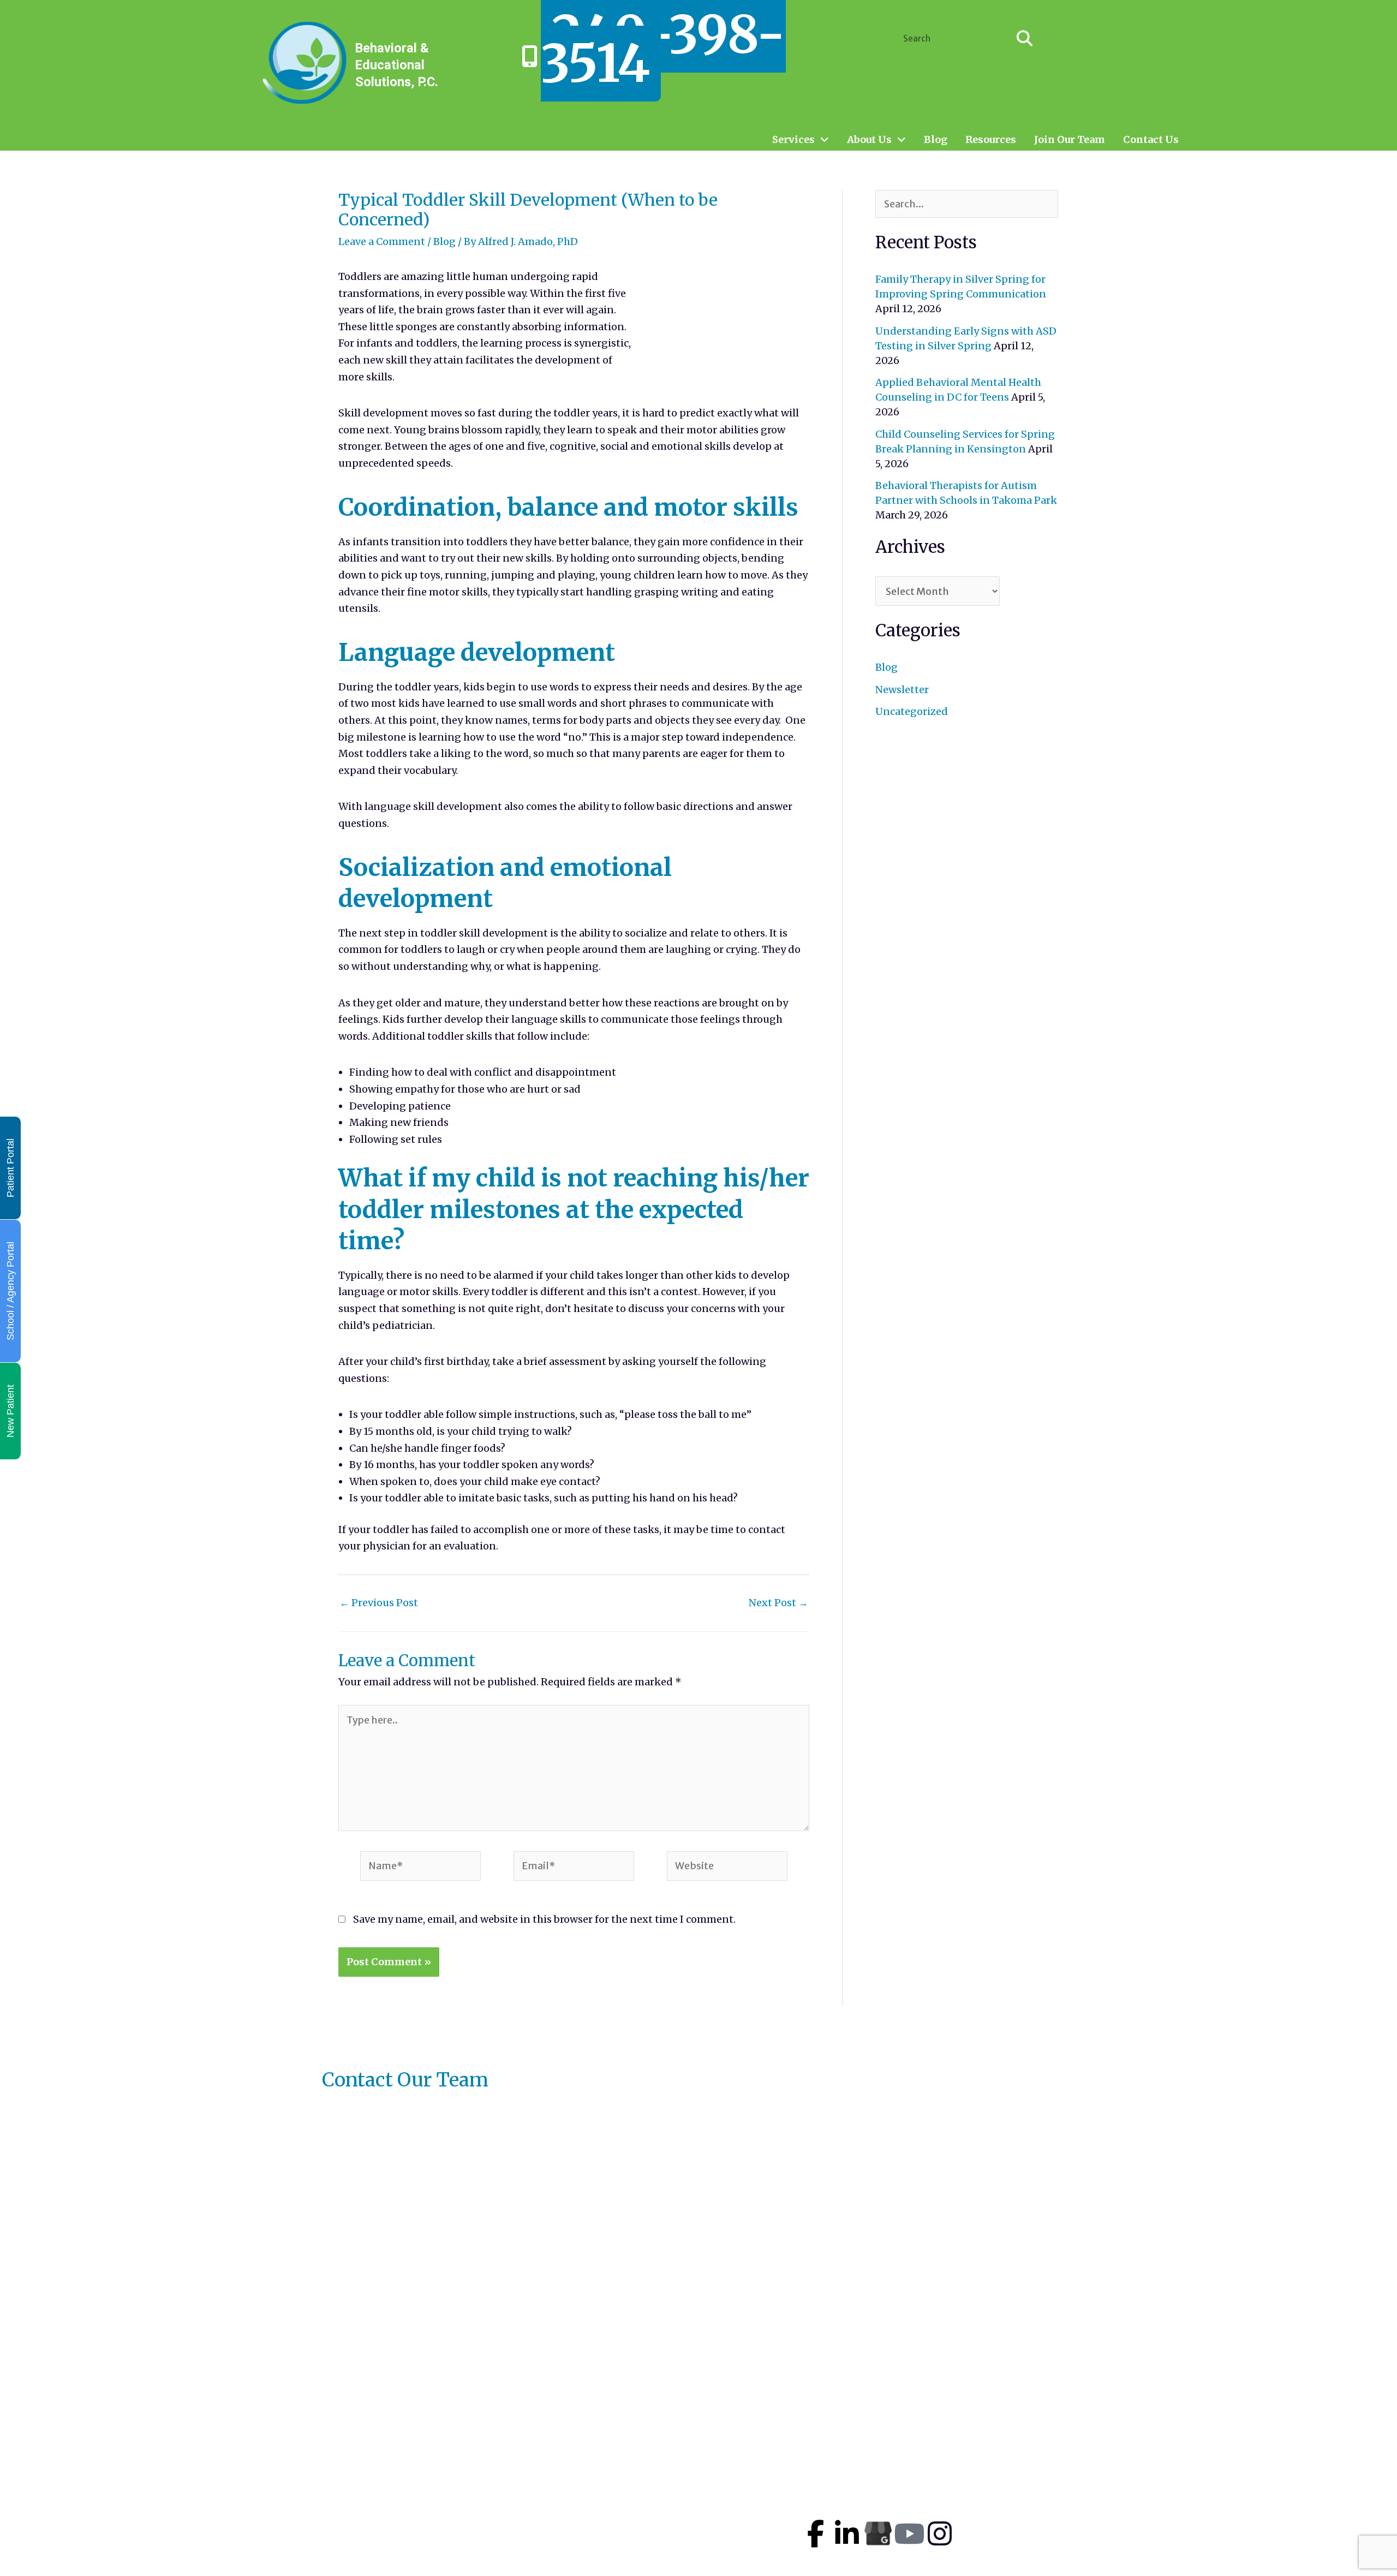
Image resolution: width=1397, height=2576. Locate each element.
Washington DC (1047, 2547)
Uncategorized (912, 711)
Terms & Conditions (707, 2552)
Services (793, 140)
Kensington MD (1047, 2464)
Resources (991, 140)
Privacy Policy (692, 2536)
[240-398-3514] (530, 56)
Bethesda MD (1041, 2526)
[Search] (1025, 38)
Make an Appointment (713, 2454)
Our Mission (687, 2487)
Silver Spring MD (1051, 2443)
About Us (869, 140)
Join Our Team (1070, 140)
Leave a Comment (382, 241)
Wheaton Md (1040, 2505)
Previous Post (379, 1603)
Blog (936, 140)
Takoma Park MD (1051, 2485)
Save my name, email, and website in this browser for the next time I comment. (544, 1919)
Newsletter (902, 690)
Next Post (778, 1603)
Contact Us (1151, 140)
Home (671, 2438)
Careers (675, 2503)
